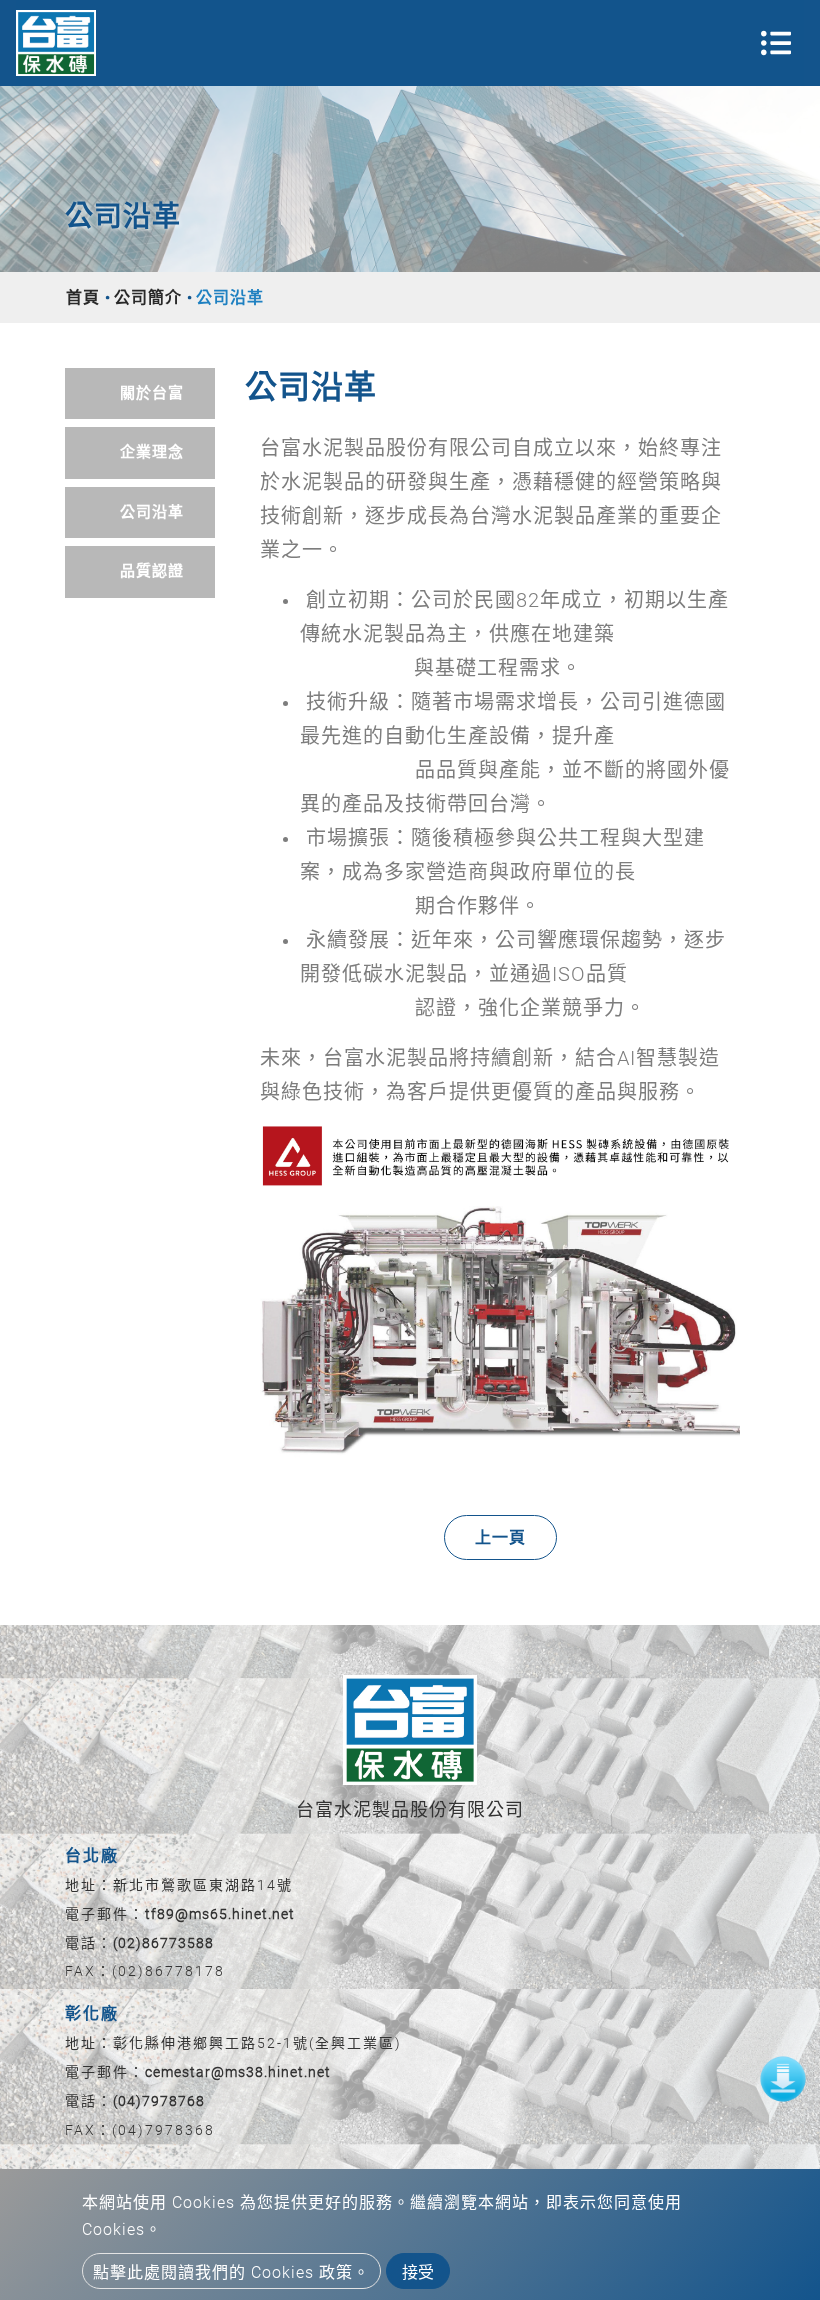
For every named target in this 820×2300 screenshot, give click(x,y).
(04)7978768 (159, 2101)
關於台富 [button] (152, 393)
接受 (418, 2272)
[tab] (140, 394)
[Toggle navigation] (776, 43)
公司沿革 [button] (152, 512)
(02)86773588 (163, 1943)
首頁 (83, 297)
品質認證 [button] (152, 571)
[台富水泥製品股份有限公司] (56, 43)
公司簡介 (148, 297)
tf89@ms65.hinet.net (220, 1914)
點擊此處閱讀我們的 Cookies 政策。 (231, 2272)
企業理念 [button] (152, 452)
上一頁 (500, 1537)
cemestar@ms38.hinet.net (238, 2072)
